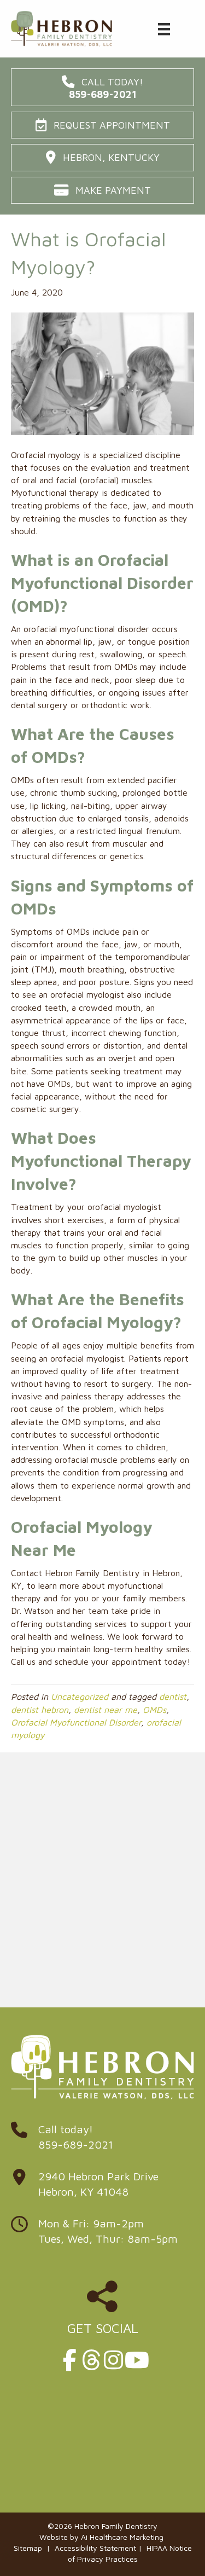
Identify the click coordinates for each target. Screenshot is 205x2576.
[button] (102, 87)
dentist (173, 1697)
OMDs (154, 1710)
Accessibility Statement (95, 2548)
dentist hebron (40, 1710)
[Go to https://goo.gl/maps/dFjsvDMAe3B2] (102, 2187)
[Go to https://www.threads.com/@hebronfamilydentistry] (92, 2360)
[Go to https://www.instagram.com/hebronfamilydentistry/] (114, 2360)
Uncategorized (80, 1697)
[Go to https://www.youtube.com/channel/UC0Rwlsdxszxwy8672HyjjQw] (136, 2360)
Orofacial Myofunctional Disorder (76, 1722)
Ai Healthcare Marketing (122, 2537)
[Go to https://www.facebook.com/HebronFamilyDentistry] (70, 2360)
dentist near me (106, 1710)
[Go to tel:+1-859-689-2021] (102, 2140)
